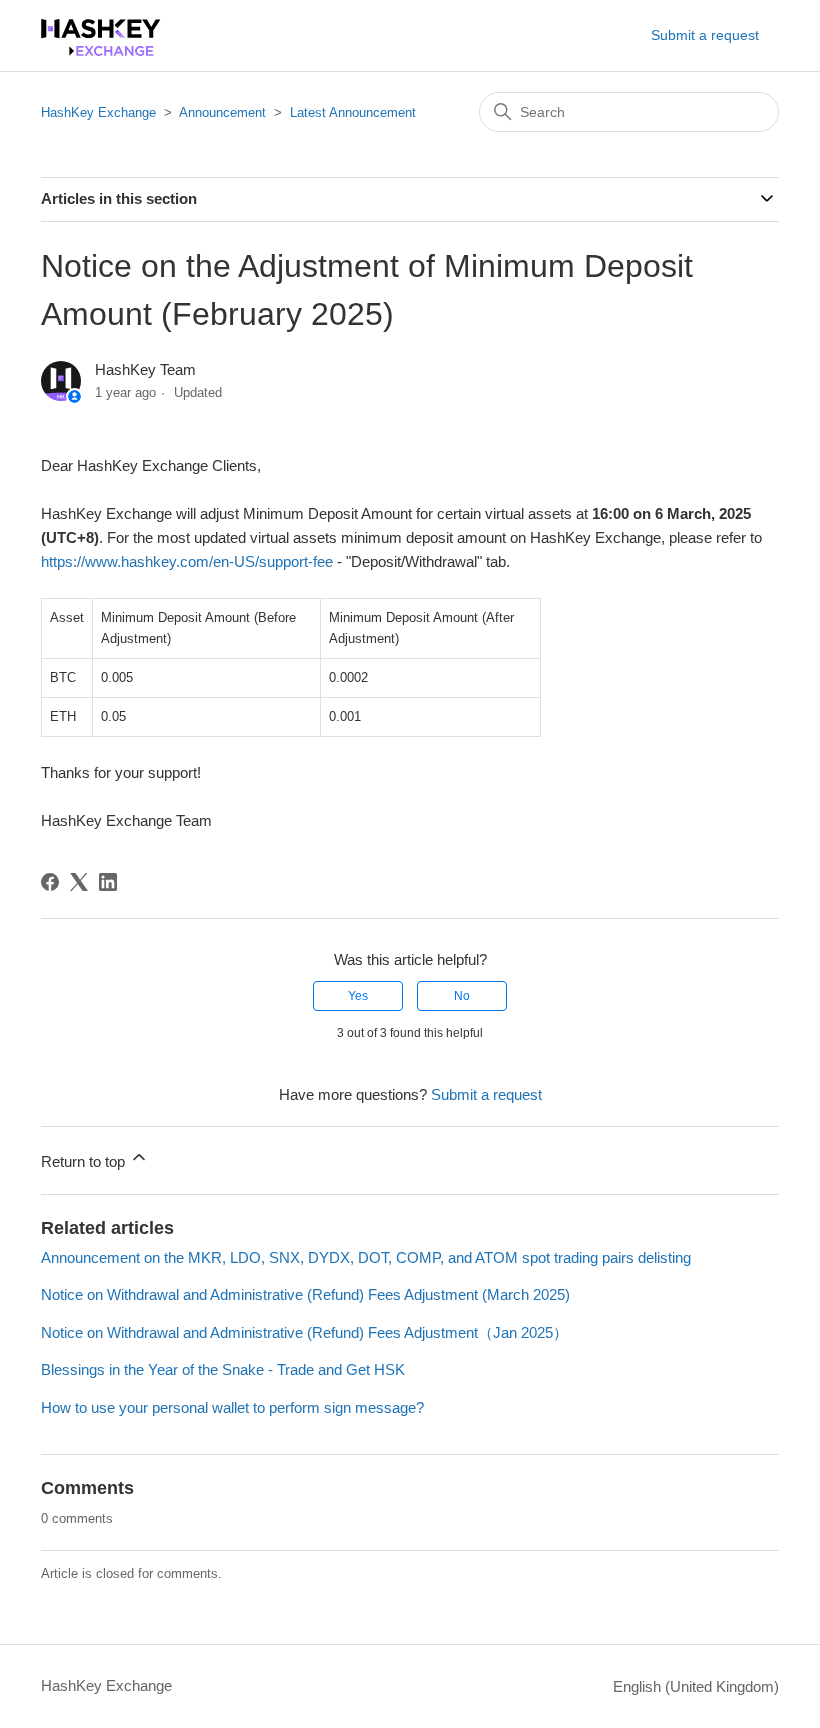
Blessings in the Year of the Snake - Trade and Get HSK (223, 1369)
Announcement (222, 112)
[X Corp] (79, 882)
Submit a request (705, 35)
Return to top (85, 1161)
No (462, 996)
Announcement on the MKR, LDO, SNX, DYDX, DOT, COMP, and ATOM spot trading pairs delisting (366, 1257)
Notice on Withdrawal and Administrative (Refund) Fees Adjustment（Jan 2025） (304, 1332)
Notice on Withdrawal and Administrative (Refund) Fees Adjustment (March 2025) (305, 1294)
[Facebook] (50, 882)
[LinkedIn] (108, 882)
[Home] (101, 50)
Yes (358, 996)
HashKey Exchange (98, 112)
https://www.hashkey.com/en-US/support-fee (187, 561)
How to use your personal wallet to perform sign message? (232, 1407)
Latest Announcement (353, 112)
